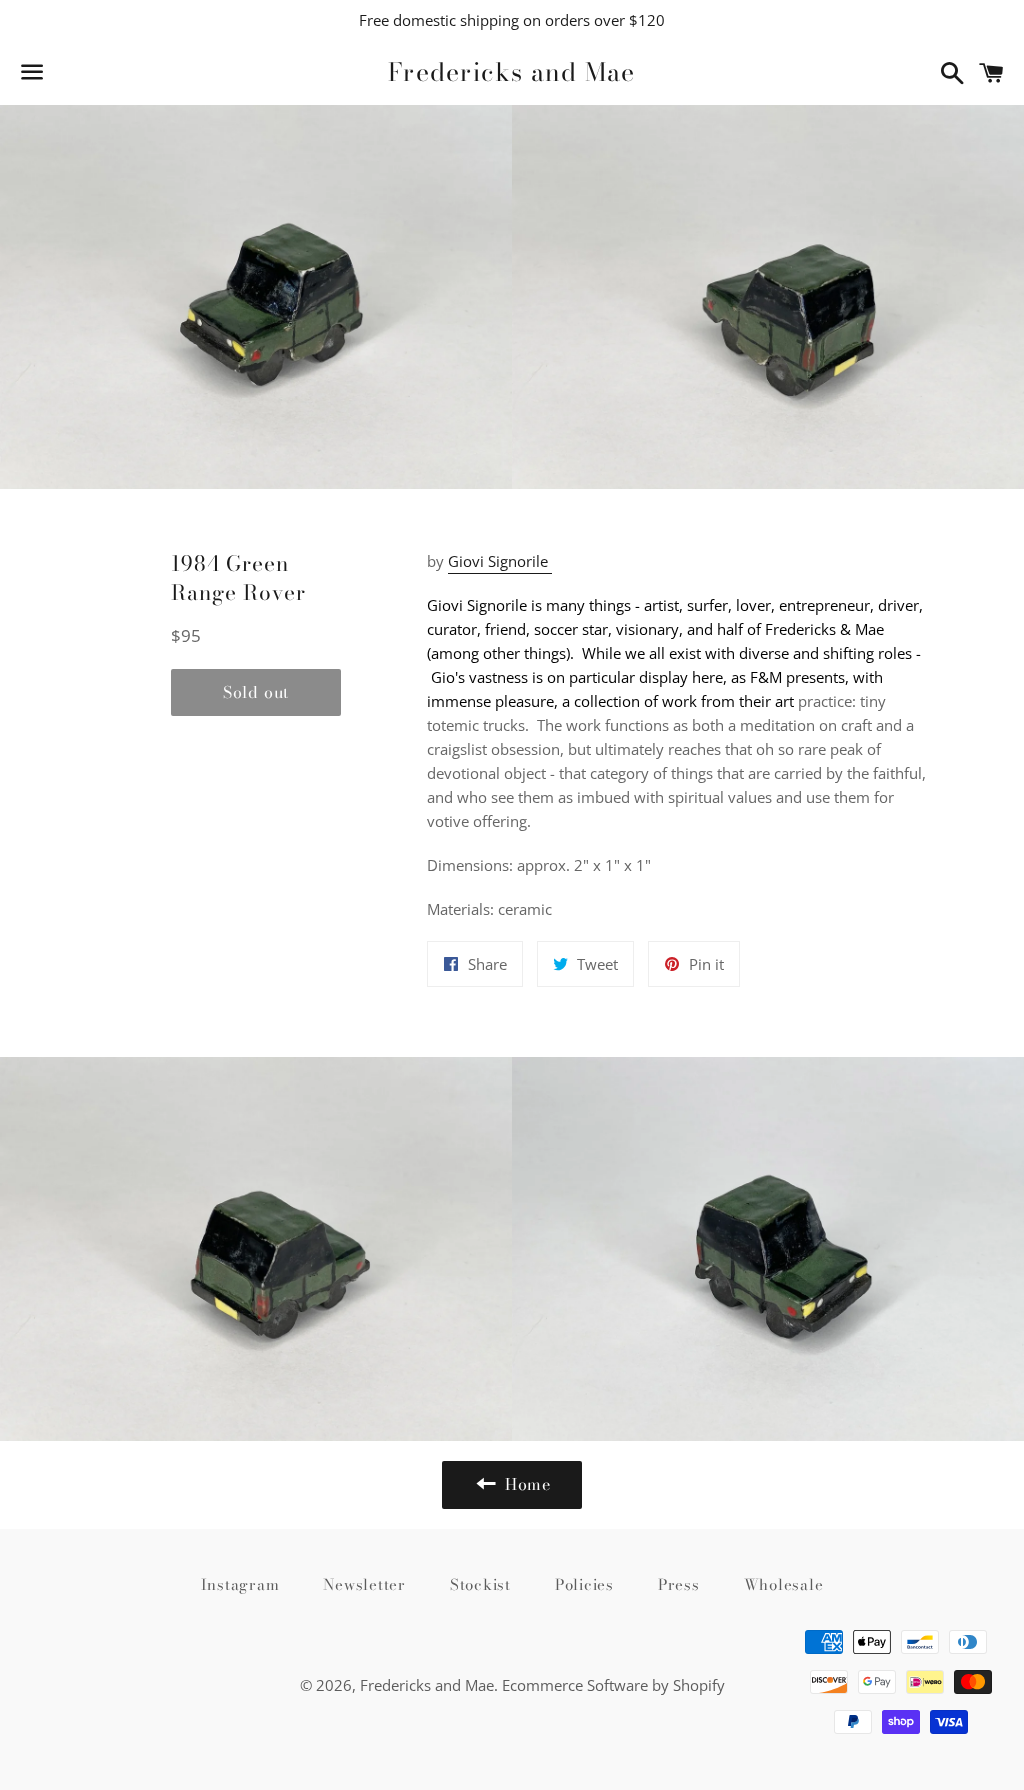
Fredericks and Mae (512, 72)
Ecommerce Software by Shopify (613, 1685)
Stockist (480, 1584)
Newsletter (364, 1584)
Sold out (256, 692)
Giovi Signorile (500, 561)
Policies (584, 1584)
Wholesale (784, 1584)
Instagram (240, 1584)
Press (679, 1584)
